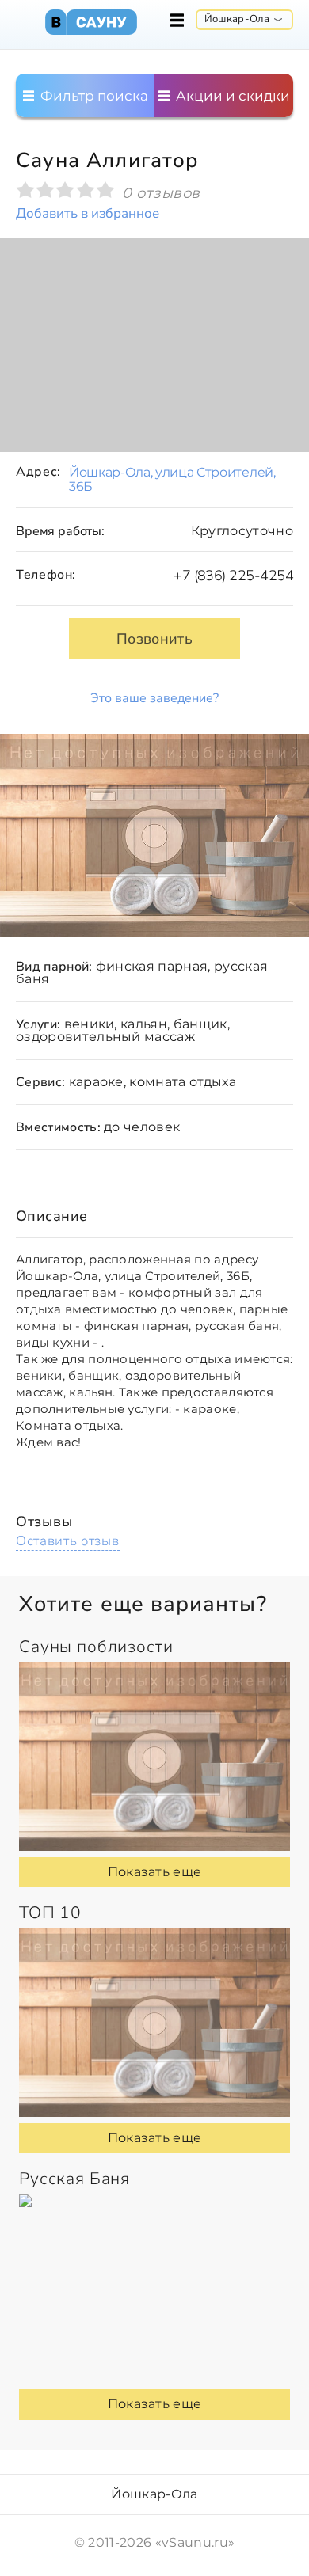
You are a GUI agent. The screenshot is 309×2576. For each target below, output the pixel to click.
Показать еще (155, 1872)
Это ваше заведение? (154, 698)
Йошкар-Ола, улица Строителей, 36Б (172, 479)
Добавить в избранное (88, 214)
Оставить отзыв (68, 1541)
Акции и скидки (231, 96)
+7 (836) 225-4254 (233, 576)
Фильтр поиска (93, 96)
